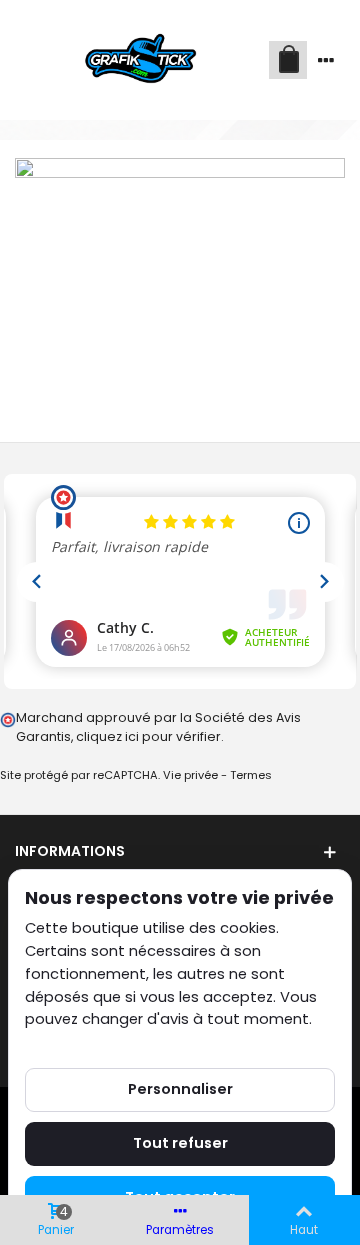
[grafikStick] (142, 60)
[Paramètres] (326, 60)
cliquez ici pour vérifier (148, 736)
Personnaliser (180, 1089)
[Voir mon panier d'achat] (288, 60)
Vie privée (190, 775)
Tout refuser (180, 1143)
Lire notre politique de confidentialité (159, 1042)
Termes (251, 775)
